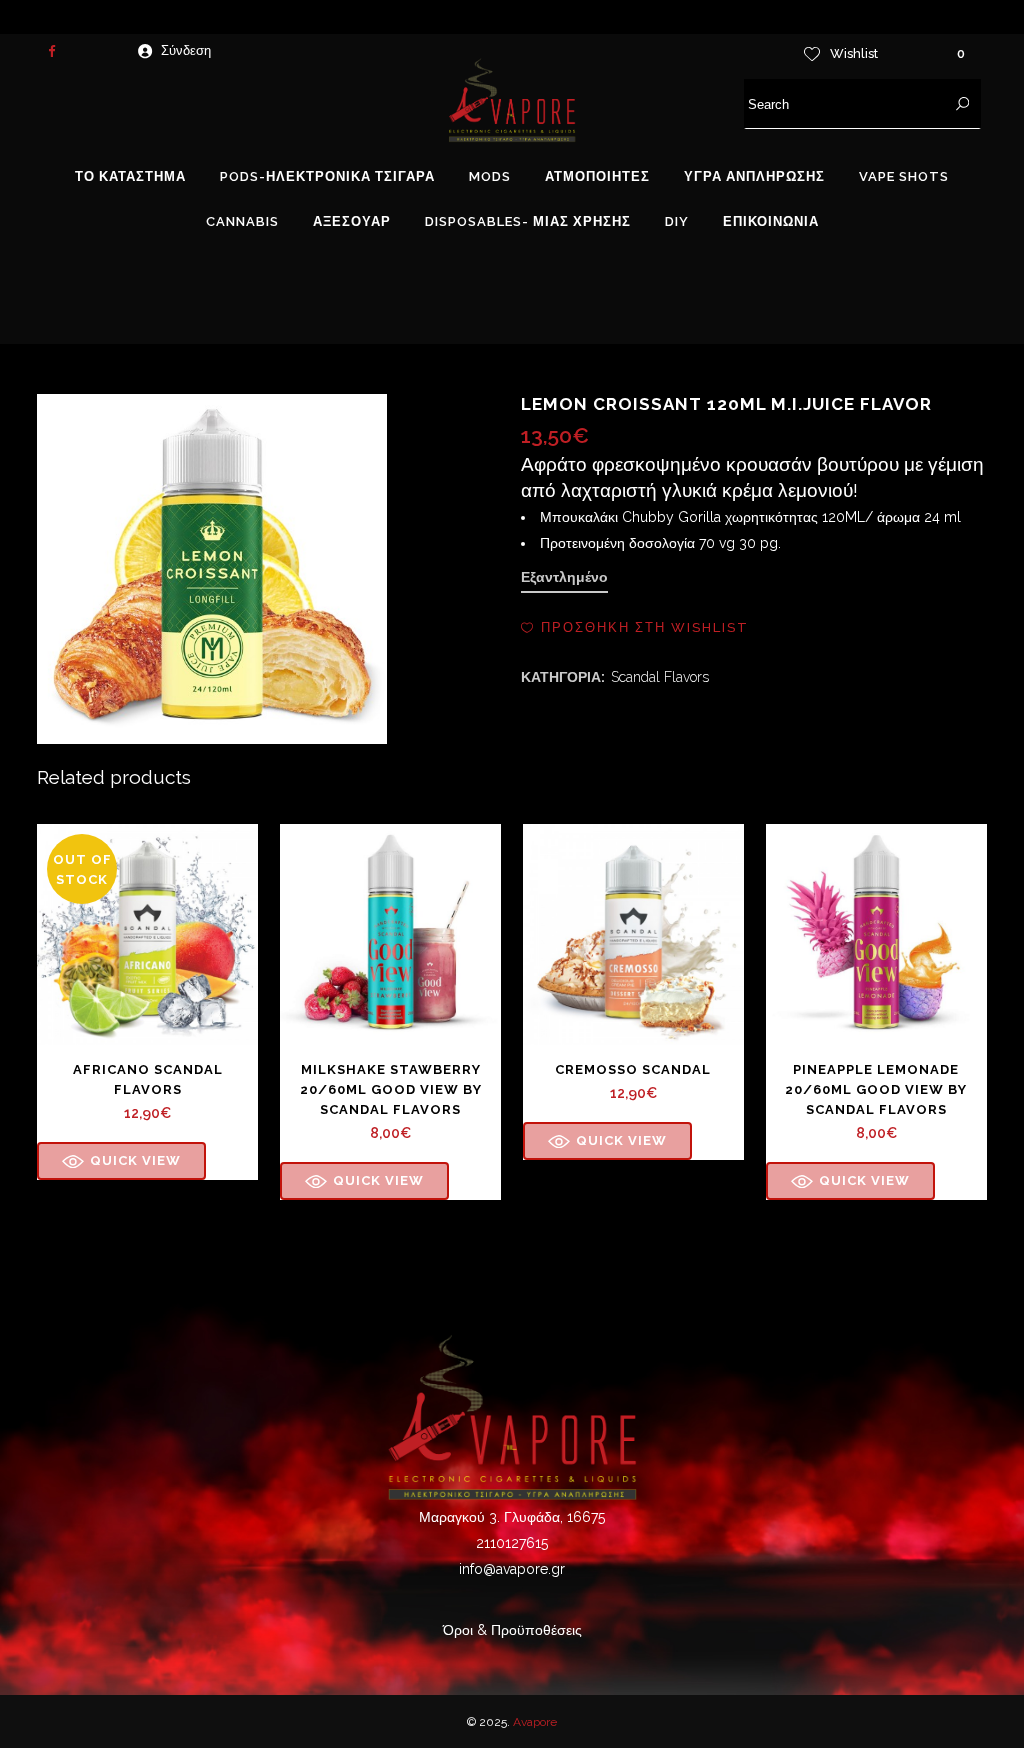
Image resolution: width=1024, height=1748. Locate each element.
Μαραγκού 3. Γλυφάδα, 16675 (512, 1517)
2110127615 (512, 1543)
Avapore (535, 1722)
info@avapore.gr (512, 1569)
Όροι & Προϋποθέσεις (512, 1630)
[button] (635, 628)
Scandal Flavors (660, 677)
